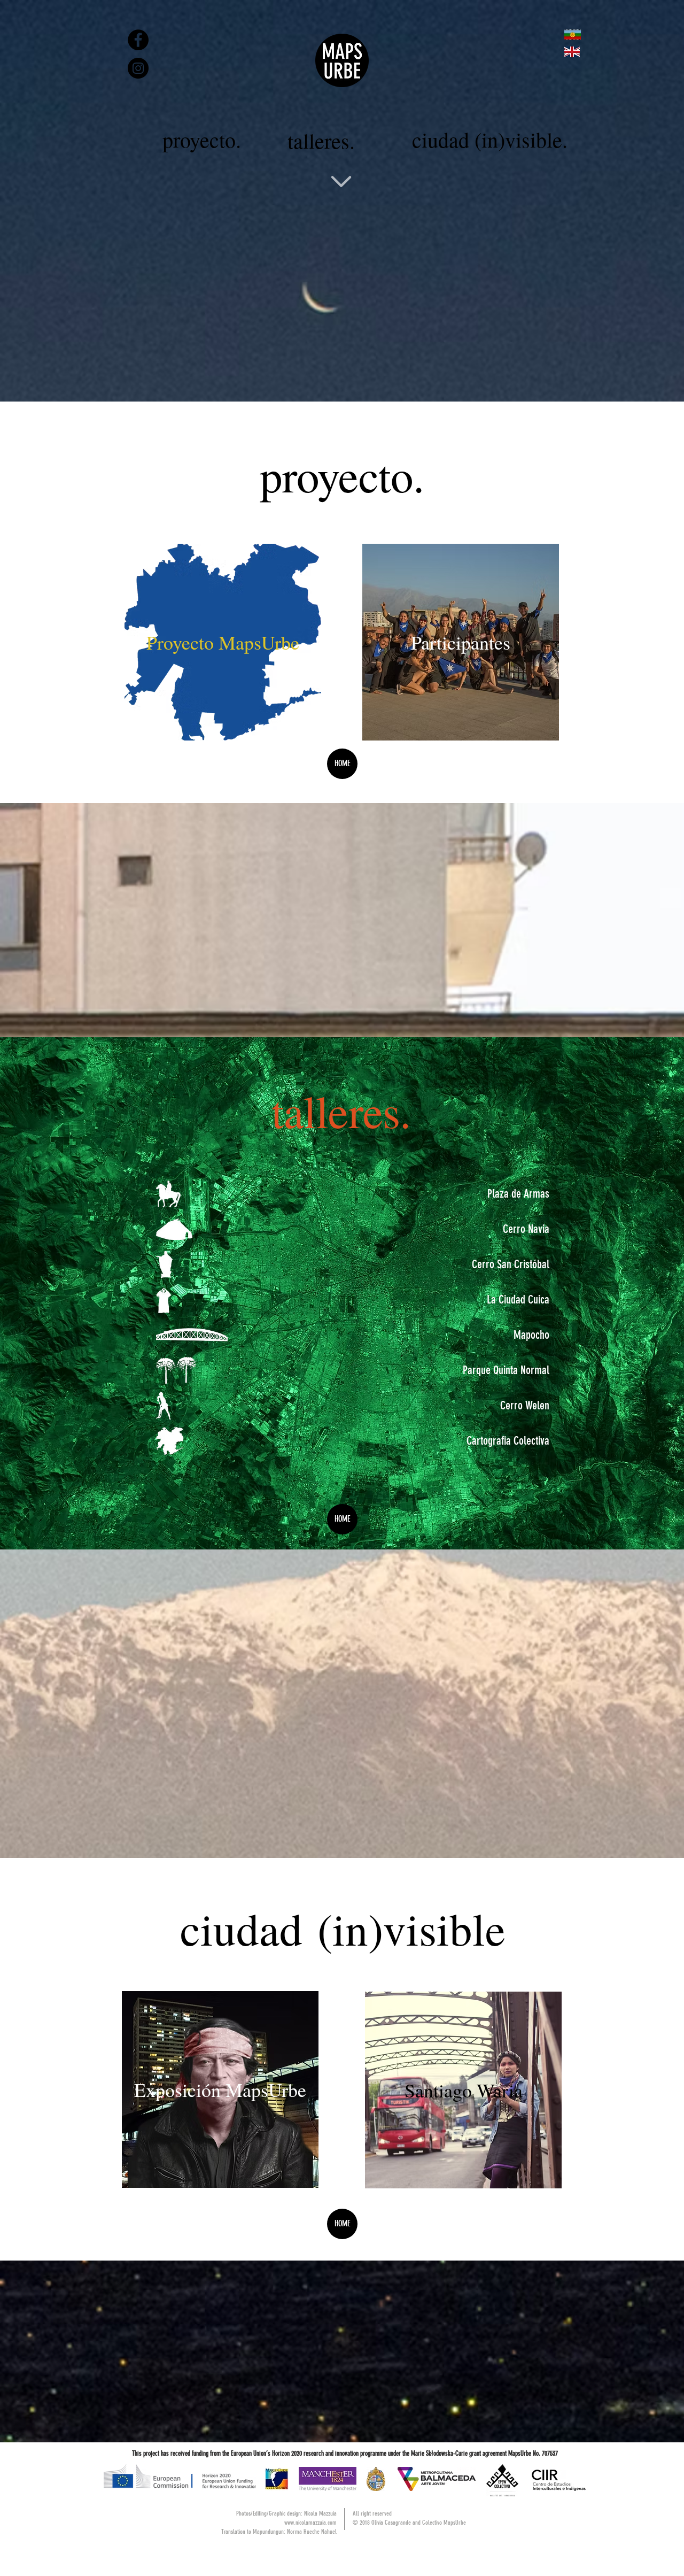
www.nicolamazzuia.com (310, 2523)
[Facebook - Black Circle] (138, 40)
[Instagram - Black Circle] (138, 68)
